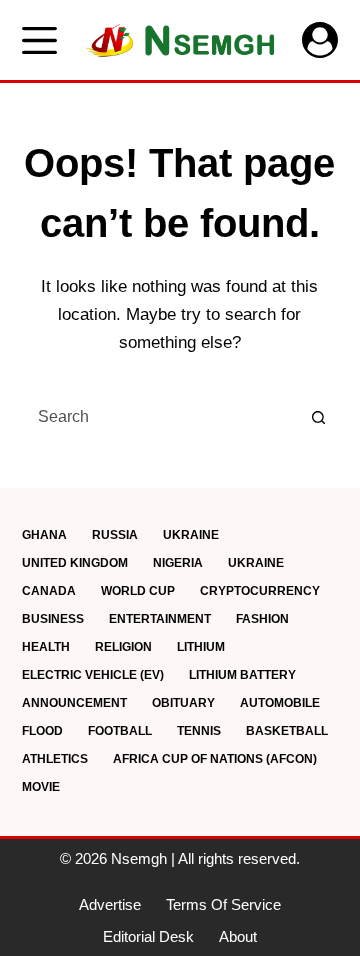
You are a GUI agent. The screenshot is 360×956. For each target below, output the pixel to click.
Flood (42, 731)
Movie (41, 787)
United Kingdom (75, 563)
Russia (115, 535)
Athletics (55, 759)
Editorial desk (148, 936)
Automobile (280, 703)
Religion (123, 647)
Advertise (110, 904)
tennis (199, 731)
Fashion (262, 619)
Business (53, 619)
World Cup (138, 591)
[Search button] (318, 417)
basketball (287, 731)
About (238, 936)
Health (46, 647)
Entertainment (160, 619)
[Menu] (39, 40)
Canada (49, 591)
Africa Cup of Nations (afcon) (215, 759)
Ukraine (191, 535)
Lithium (201, 647)
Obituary (183, 703)
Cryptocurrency (260, 591)
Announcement (74, 703)
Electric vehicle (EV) (93, 675)
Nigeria (178, 563)
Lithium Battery (242, 675)
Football (120, 731)
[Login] (320, 40)
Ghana (44, 535)
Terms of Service (223, 904)
